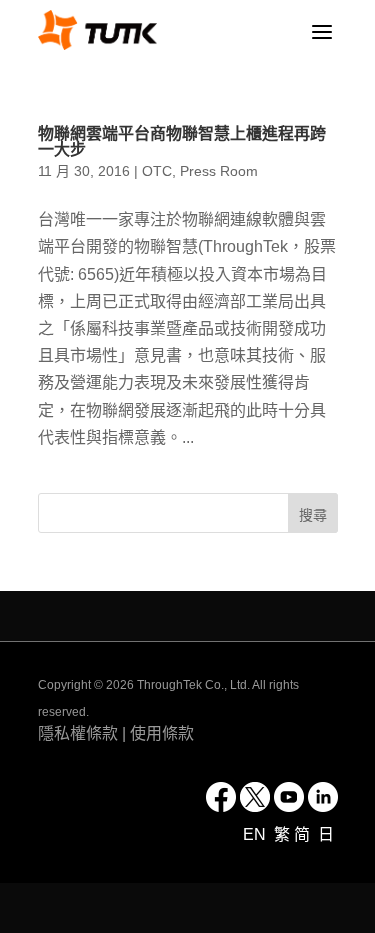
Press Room (219, 171)
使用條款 (162, 733)
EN (256, 834)
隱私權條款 (78, 733)
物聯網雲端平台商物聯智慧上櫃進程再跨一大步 (182, 141)
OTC (157, 171)
